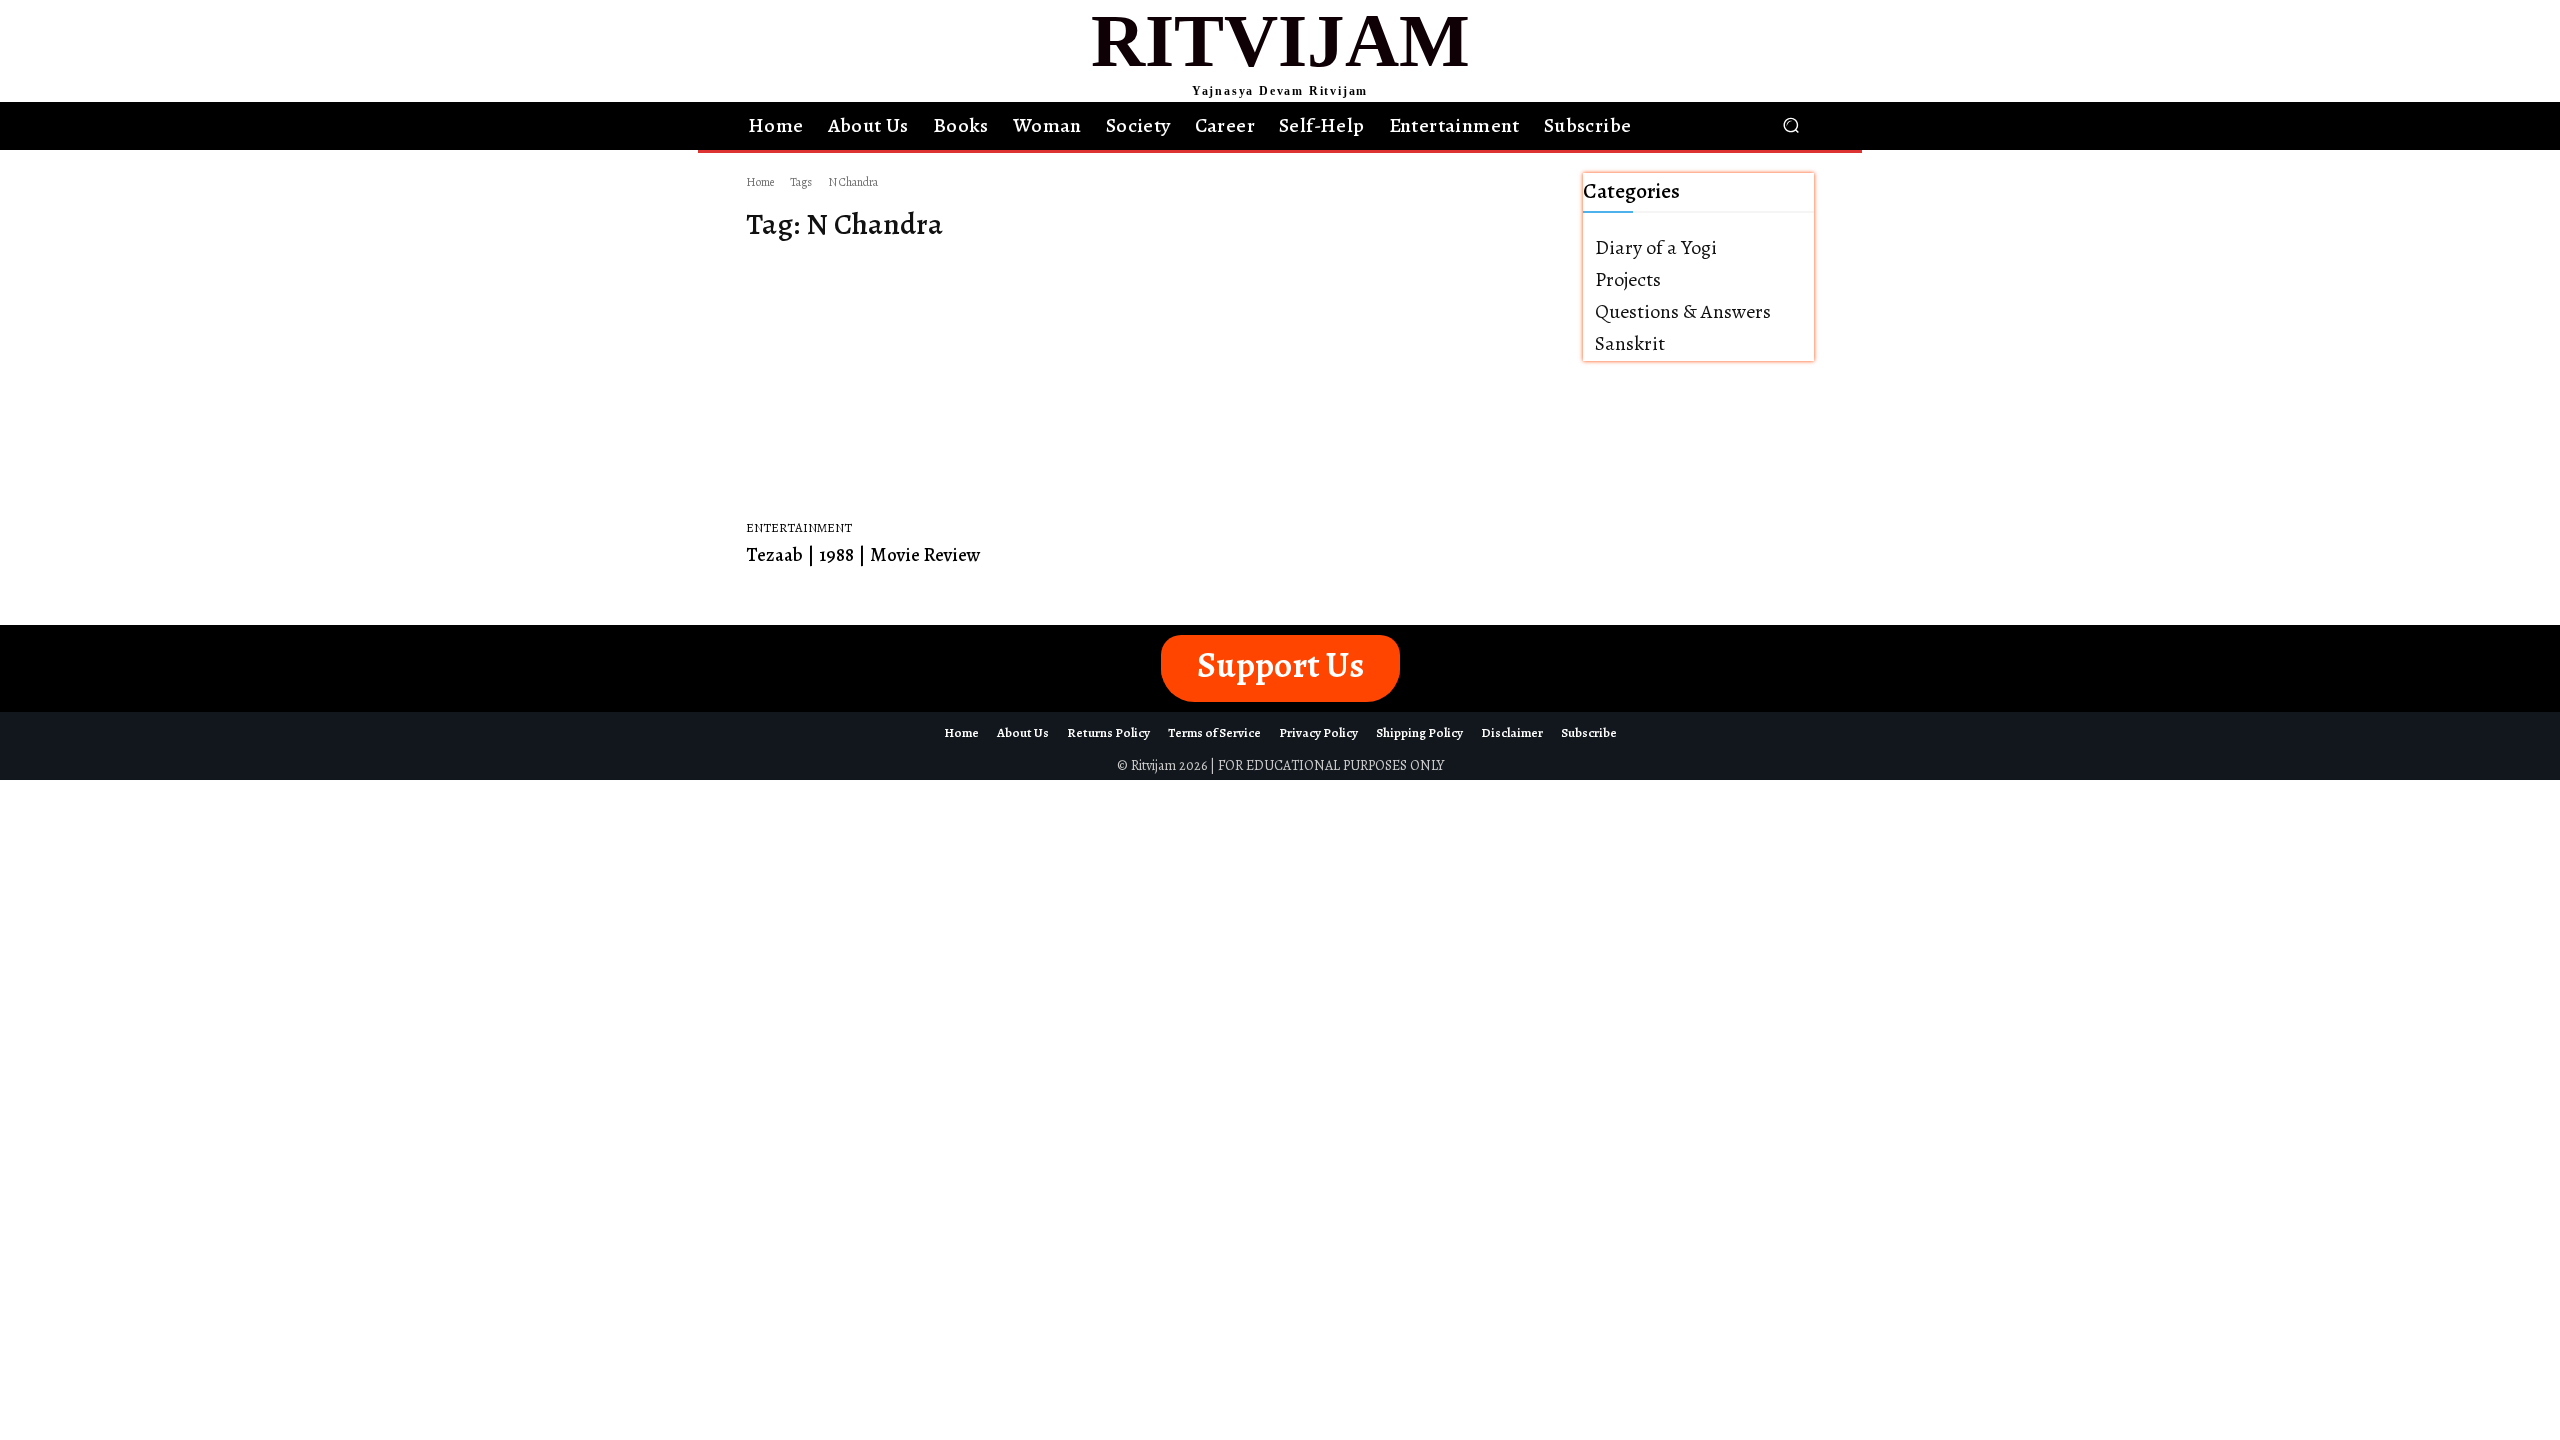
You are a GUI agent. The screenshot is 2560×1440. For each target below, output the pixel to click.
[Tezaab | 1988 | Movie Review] (937, 387)
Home (760, 182)
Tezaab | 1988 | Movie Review (863, 555)
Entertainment (799, 527)
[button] (1790, 125)
